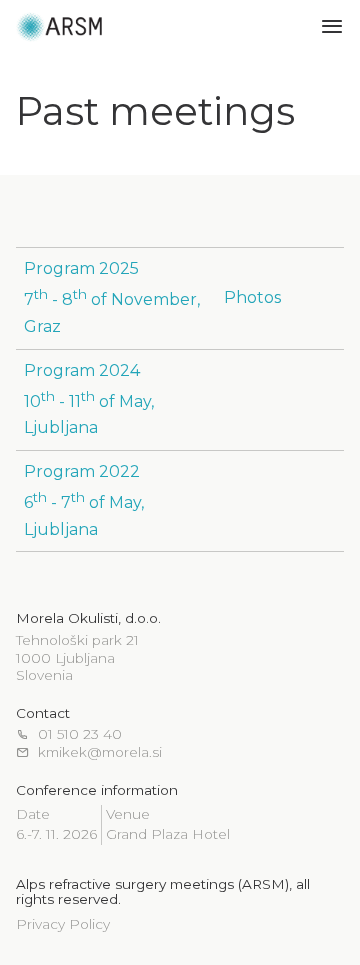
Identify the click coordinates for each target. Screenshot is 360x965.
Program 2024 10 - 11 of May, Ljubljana (89, 399)
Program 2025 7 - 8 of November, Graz (112, 297)
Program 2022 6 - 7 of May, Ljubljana (84, 500)
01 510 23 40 (80, 735)
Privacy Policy (63, 924)
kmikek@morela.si (100, 753)
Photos (252, 297)
